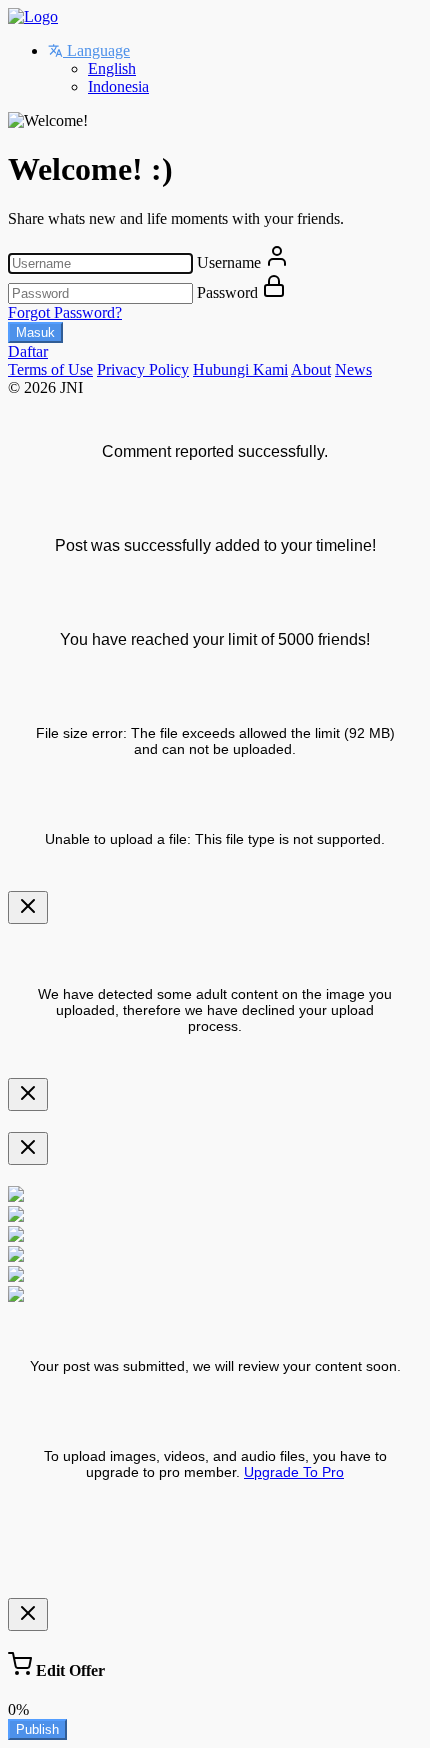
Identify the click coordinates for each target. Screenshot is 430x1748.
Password (227, 292)
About (311, 369)
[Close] (28, 907)
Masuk (35, 332)
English (112, 68)
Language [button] (96, 50)
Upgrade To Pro (294, 1472)
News (353, 369)
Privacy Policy (143, 369)
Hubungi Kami (240, 369)
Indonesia (118, 86)
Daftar (28, 351)
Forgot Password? (65, 312)
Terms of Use (50, 369)
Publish (37, 1729)
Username (229, 262)
